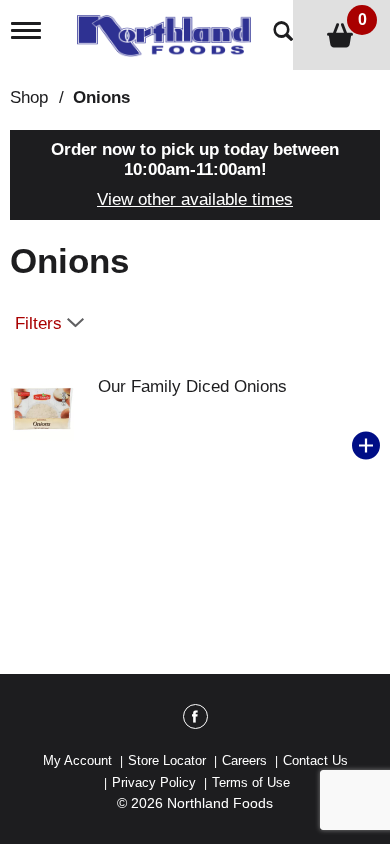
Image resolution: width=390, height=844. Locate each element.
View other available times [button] (195, 199)
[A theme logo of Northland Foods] (169, 29)
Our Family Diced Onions (192, 386)
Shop (29, 97)
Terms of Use (251, 782)
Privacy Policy (154, 782)
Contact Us (315, 760)
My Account (77, 760)
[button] (366, 446)
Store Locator (167, 760)
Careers (244, 760)
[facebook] (195, 720)
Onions (101, 97)
